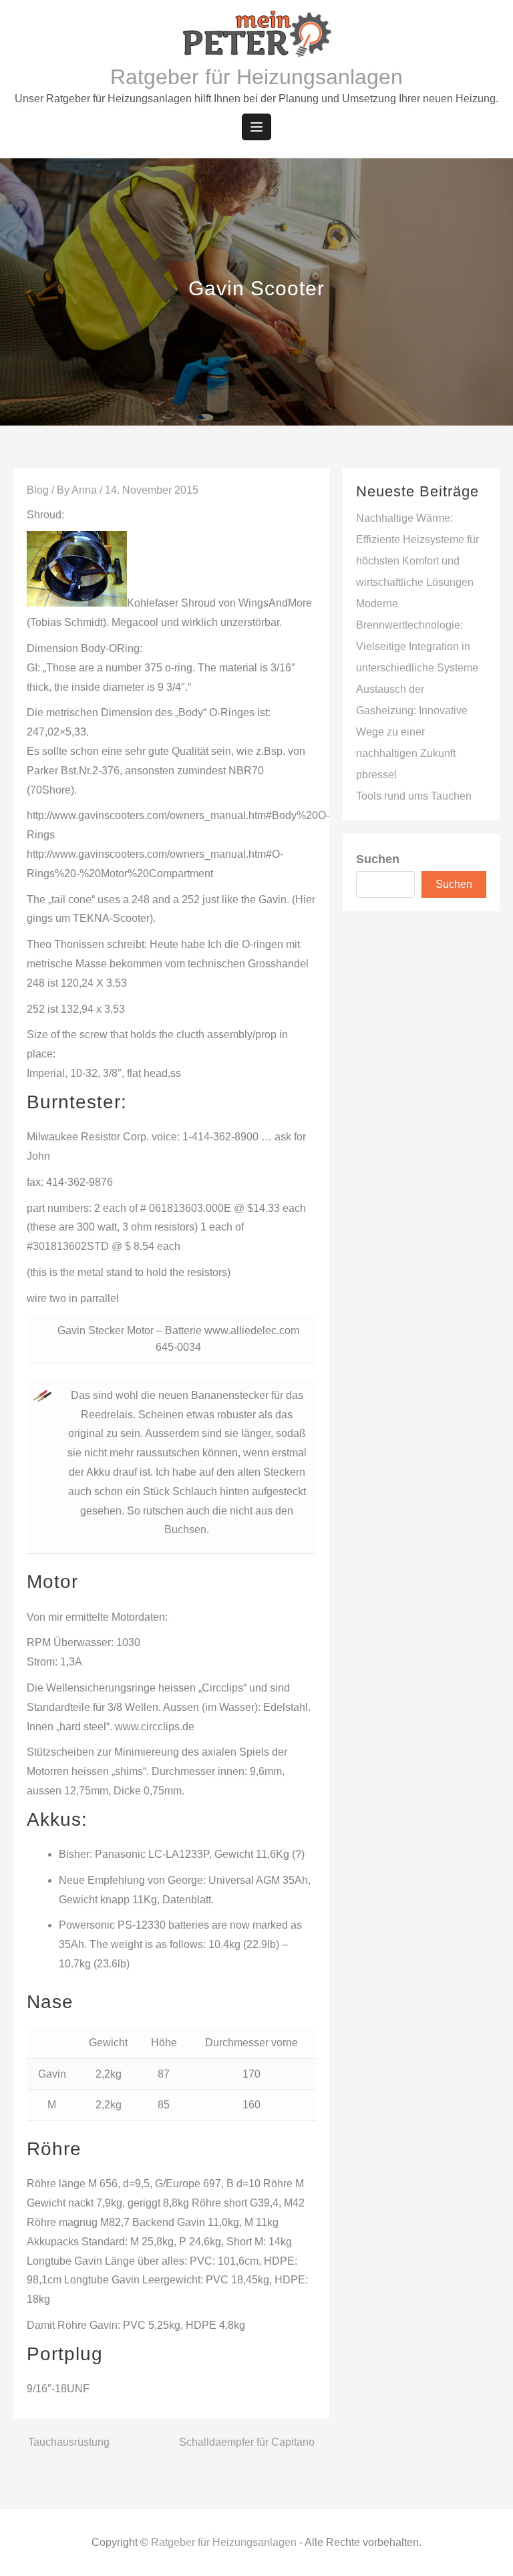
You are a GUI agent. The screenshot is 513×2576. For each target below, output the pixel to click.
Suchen (378, 859)
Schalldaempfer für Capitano (247, 2442)
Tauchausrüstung (69, 2442)
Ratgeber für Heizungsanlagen (256, 77)
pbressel (376, 775)
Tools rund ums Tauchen (414, 796)
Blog (38, 490)
